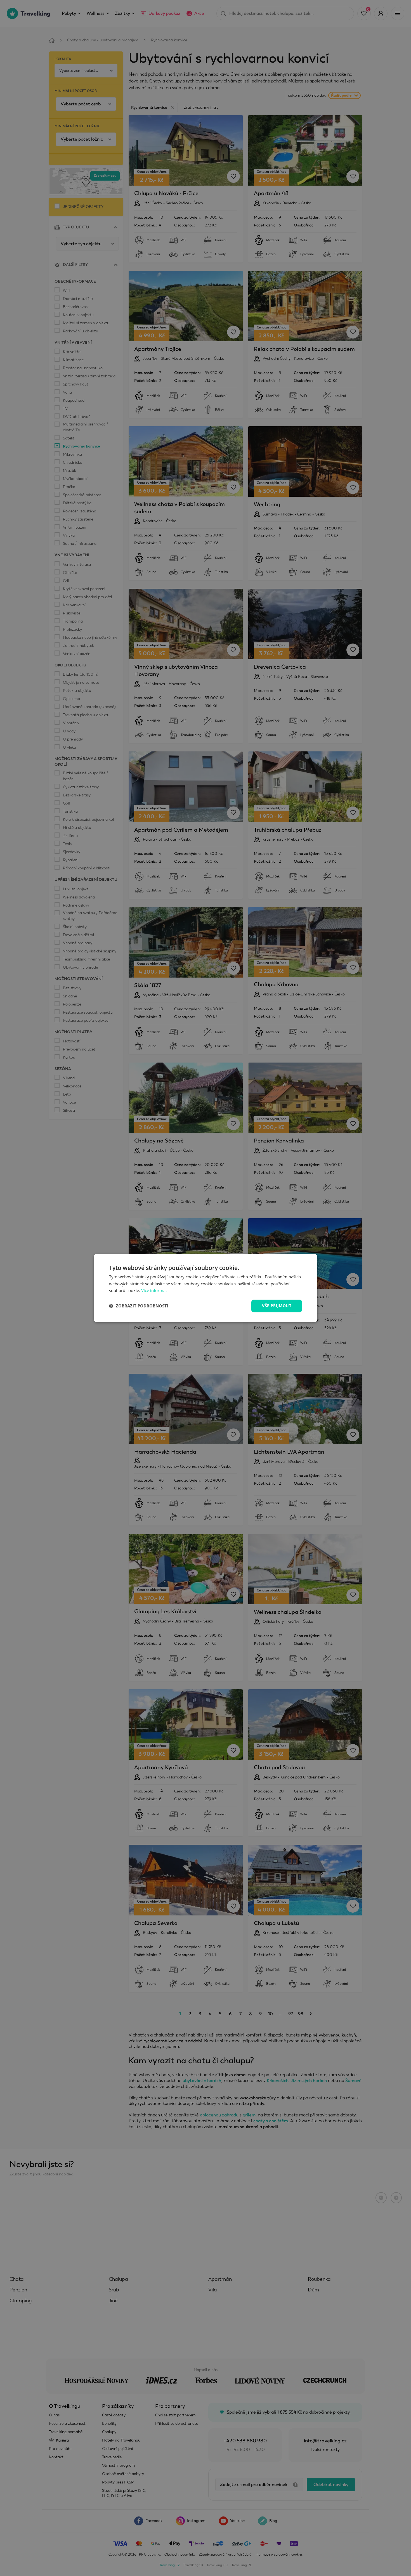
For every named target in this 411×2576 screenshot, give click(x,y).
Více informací (155, 1291)
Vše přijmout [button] (277, 1306)
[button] (139, 1306)
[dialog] (206, 1288)
